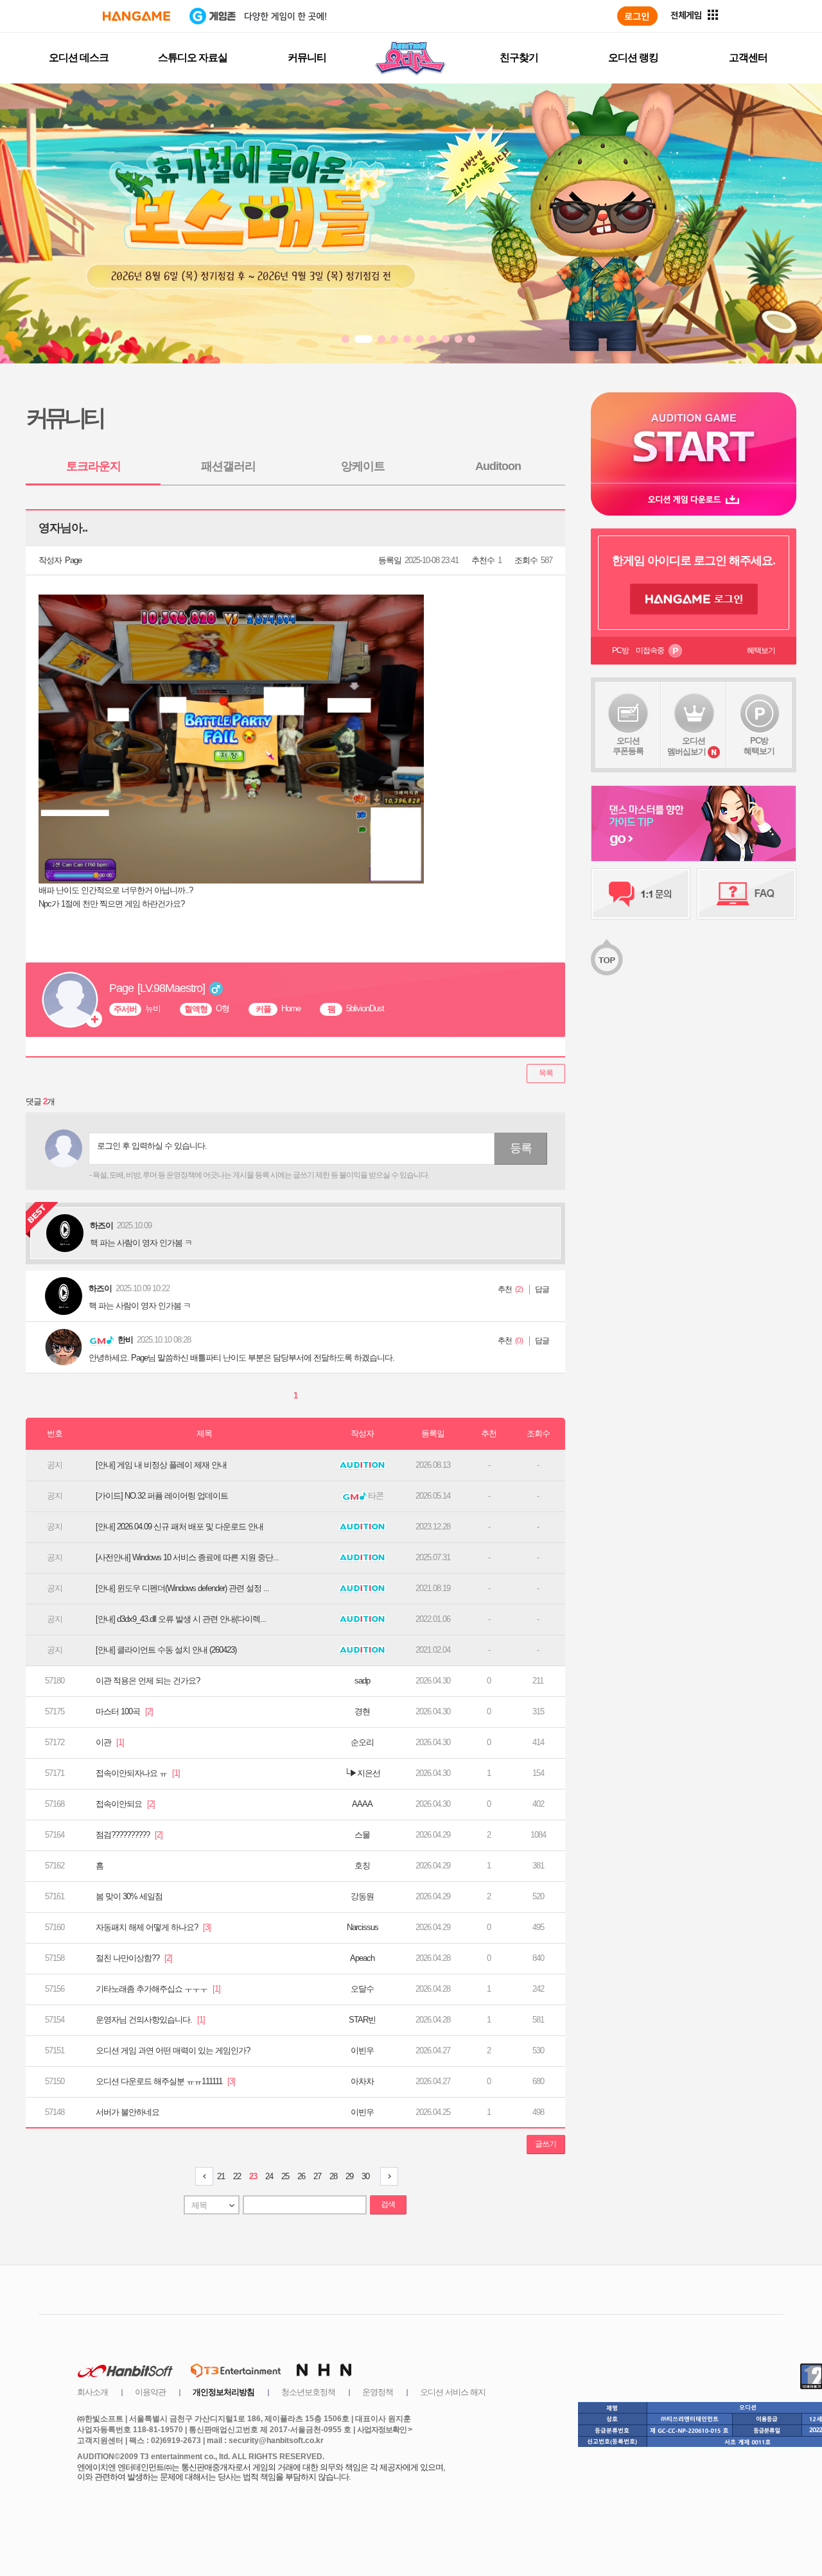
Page (73, 560)
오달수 (362, 1989)
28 (333, 2176)
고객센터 (748, 57)
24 (269, 2176)
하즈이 (100, 1288)
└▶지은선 (362, 1773)
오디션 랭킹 (633, 57)
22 (237, 2176)
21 (221, 2176)
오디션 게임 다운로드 (694, 499)
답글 (542, 1289)
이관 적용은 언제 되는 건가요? (148, 1681)
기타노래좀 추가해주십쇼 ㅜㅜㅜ (158, 1989)
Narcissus (363, 1927)
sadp (362, 1681)
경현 (362, 1711)
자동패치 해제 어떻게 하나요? (153, 1927)
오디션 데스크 (79, 57)
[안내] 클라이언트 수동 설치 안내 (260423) (166, 1650)
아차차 (362, 2081)
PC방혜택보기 (759, 746)
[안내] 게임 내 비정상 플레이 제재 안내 (161, 1465)
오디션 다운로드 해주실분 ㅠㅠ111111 (165, 2081)
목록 (546, 1073)
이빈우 (362, 2050)
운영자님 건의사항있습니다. (150, 2020)
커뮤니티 (307, 57)
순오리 (362, 1742)
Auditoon (498, 466)
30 (365, 2176)
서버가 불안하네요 (127, 2112)
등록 (521, 1148)
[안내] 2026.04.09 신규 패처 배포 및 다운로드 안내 (179, 1527)
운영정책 (378, 2392)
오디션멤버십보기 (686, 746)
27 (317, 2176)
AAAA (362, 1804)
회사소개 (92, 2392)
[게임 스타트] (694, 438)
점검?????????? (129, 1835)
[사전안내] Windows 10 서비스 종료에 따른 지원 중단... (187, 1557)
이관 (110, 1742)
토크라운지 (93, 466)
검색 (388, 2204)
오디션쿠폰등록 (628, 746)
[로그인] (637, 16)
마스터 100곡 (124, 1711)
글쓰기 (546, 2144)
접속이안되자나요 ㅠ (138, 1773)
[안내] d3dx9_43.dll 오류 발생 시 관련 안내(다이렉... (181, 1619)
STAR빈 (362, 2020)
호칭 (362, 1866)
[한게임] (136, 16)
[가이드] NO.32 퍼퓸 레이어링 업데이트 (162, 1496)
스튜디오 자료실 (193, 57)
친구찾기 (519, 57)
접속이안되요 (125, 1804)
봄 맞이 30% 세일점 (129, 1896)
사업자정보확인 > (384, 2430)
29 (349, 2176)
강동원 (362, 1896)
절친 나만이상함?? (134, 1958)
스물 (362, 1835)
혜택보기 (761, 650)
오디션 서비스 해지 (453, 2392)
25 (285, 2176)
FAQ (747, 894)
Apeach (362, 1958)
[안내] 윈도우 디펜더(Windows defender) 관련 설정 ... (182, 1588)
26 (301, 2176)
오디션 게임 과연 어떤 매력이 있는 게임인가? (173, 2050)
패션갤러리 (228, 466)
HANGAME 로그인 (694, 599)
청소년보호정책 (308, 2392)
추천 (505, 1289)
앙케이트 (363, 466)
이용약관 (150, 2392)
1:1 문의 (641, 894)
